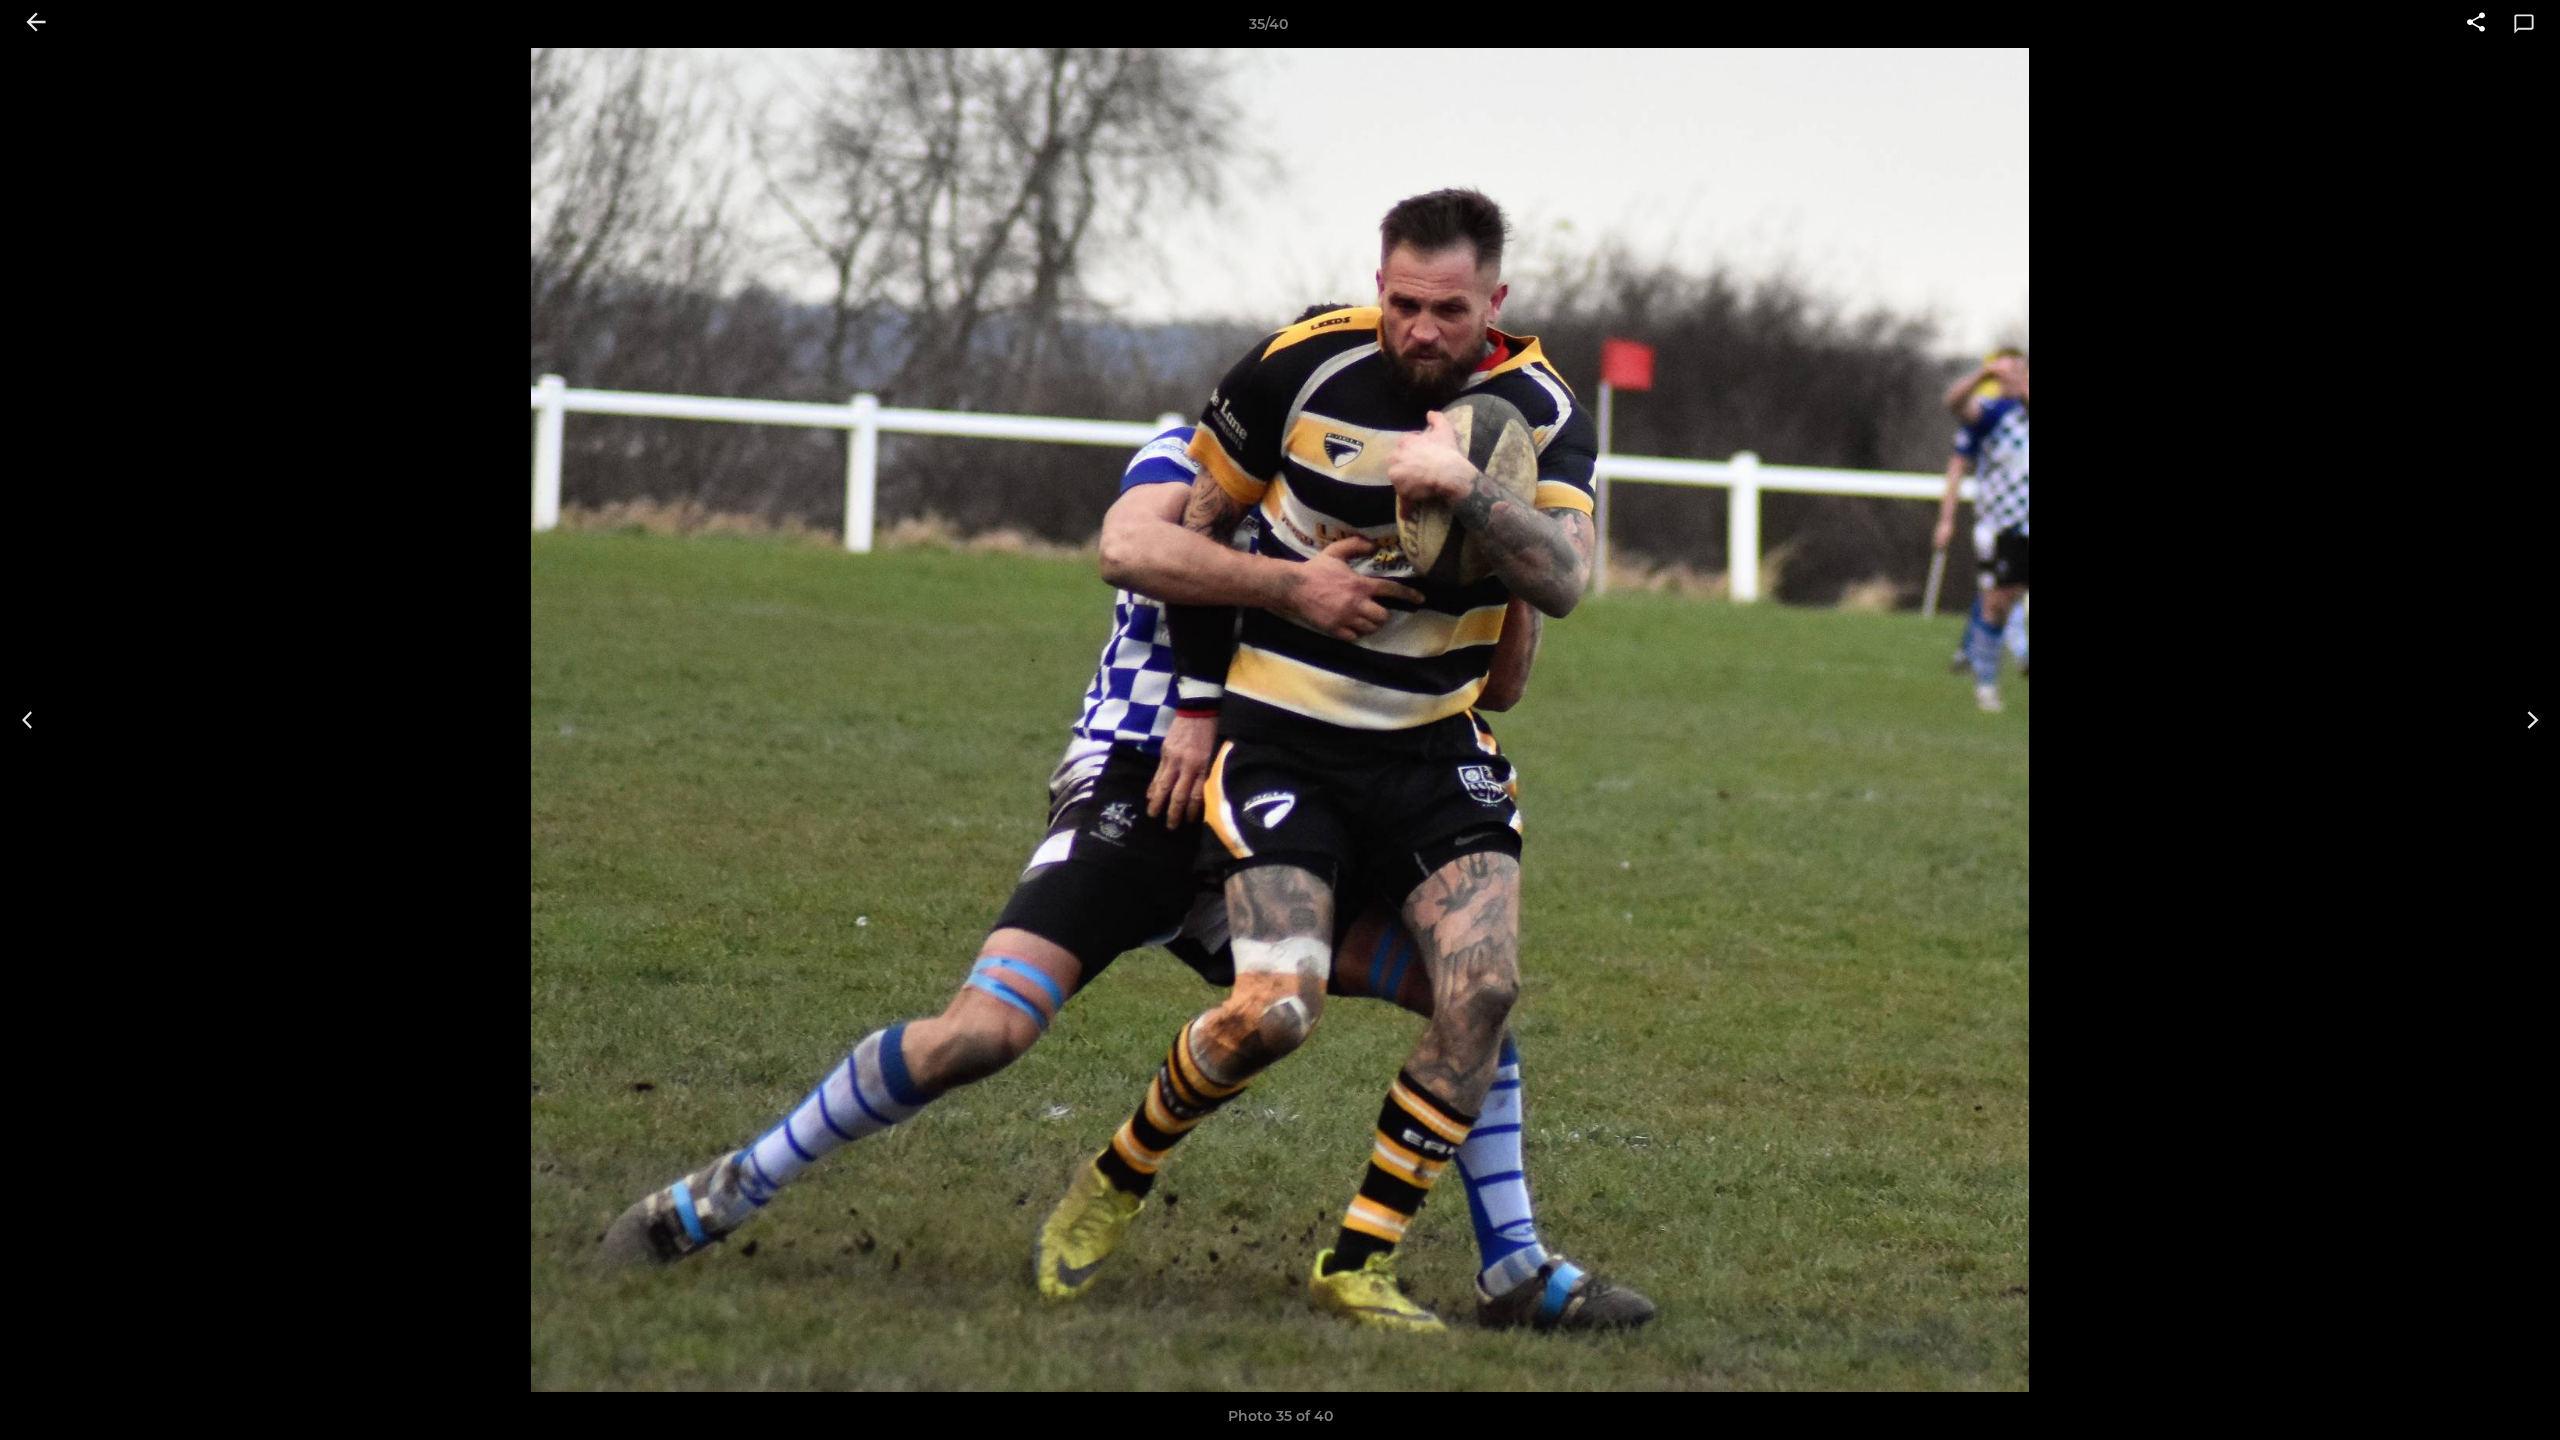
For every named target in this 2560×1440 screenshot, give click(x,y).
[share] (2476, 24)
